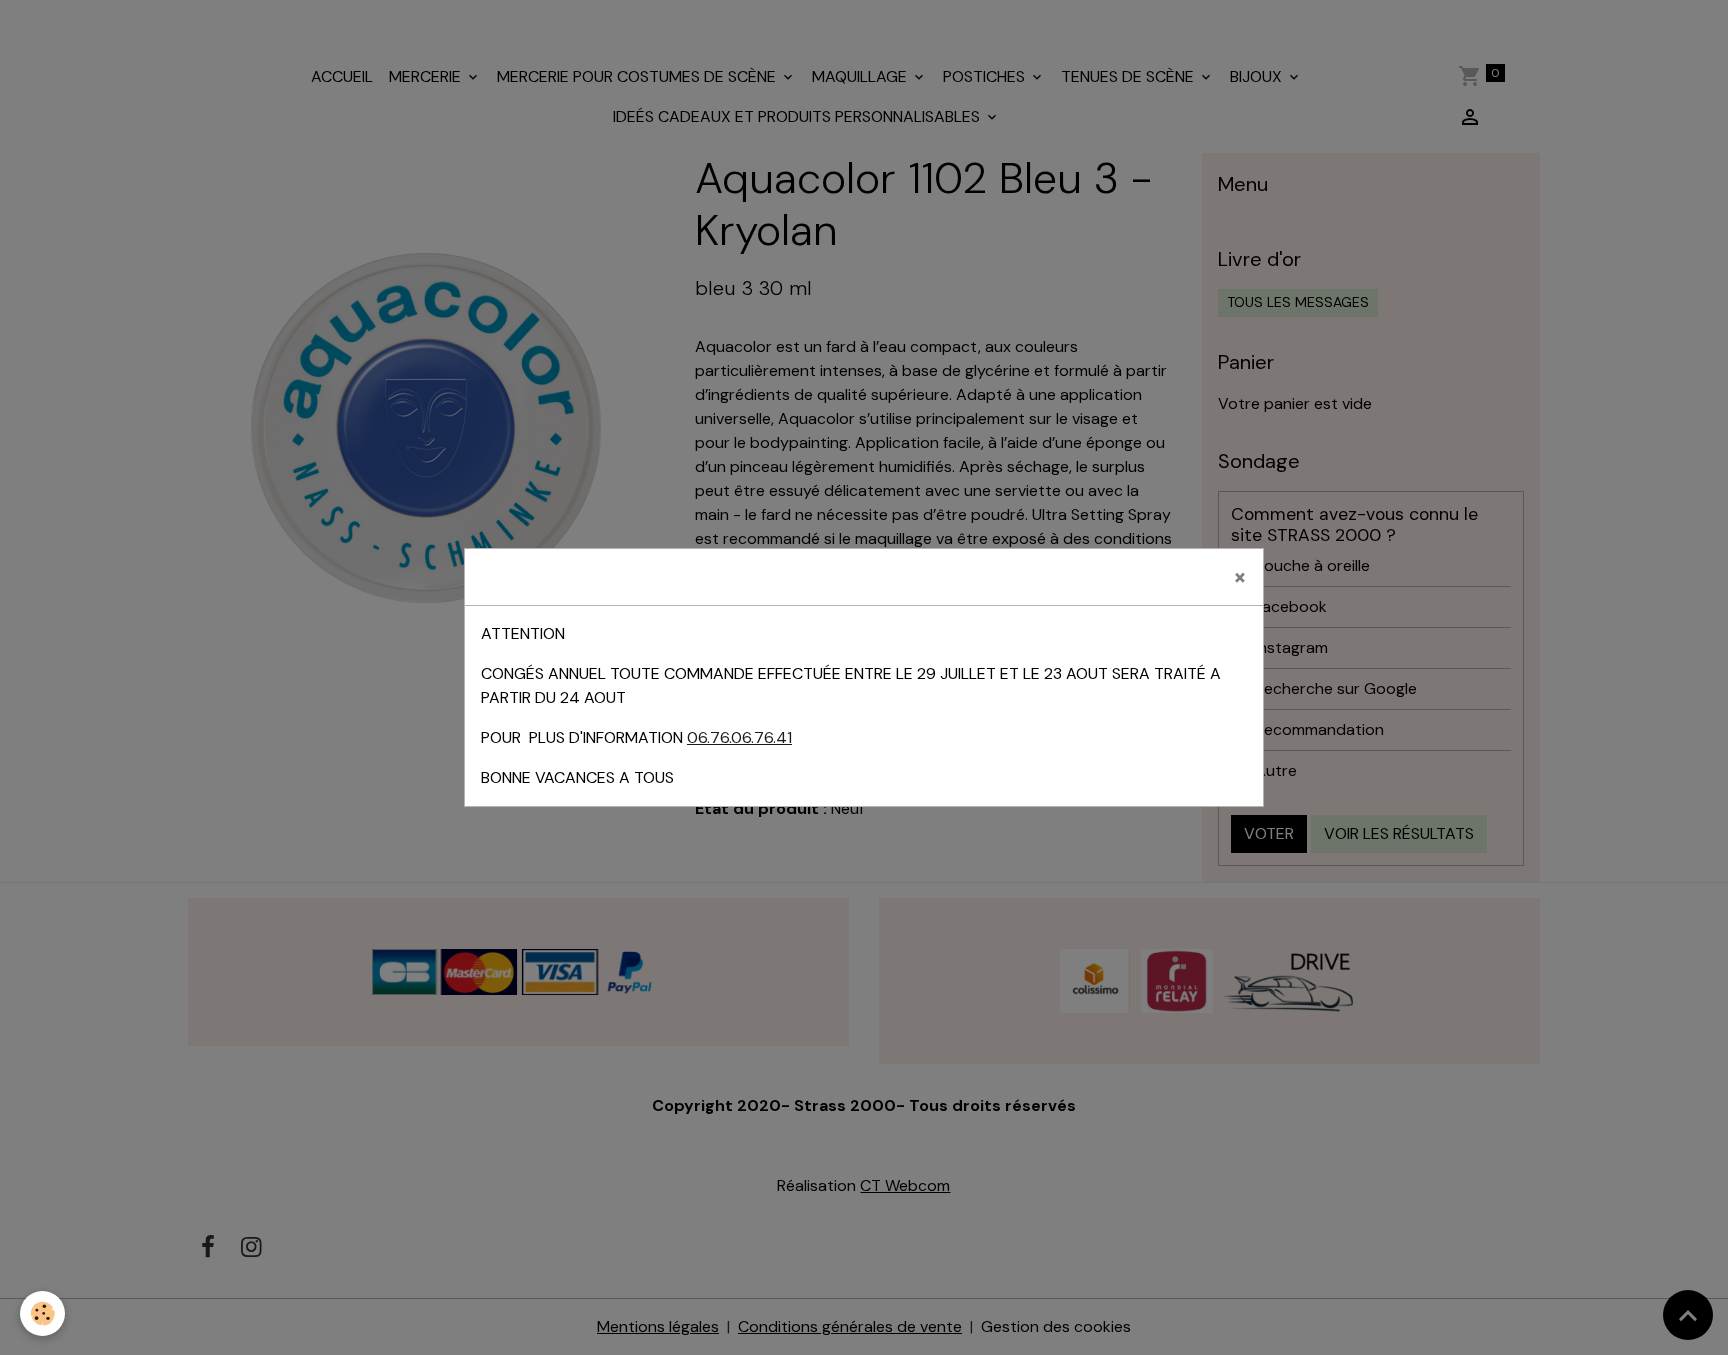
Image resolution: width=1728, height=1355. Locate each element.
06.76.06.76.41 (739, 737)
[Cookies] (42, 1313)
